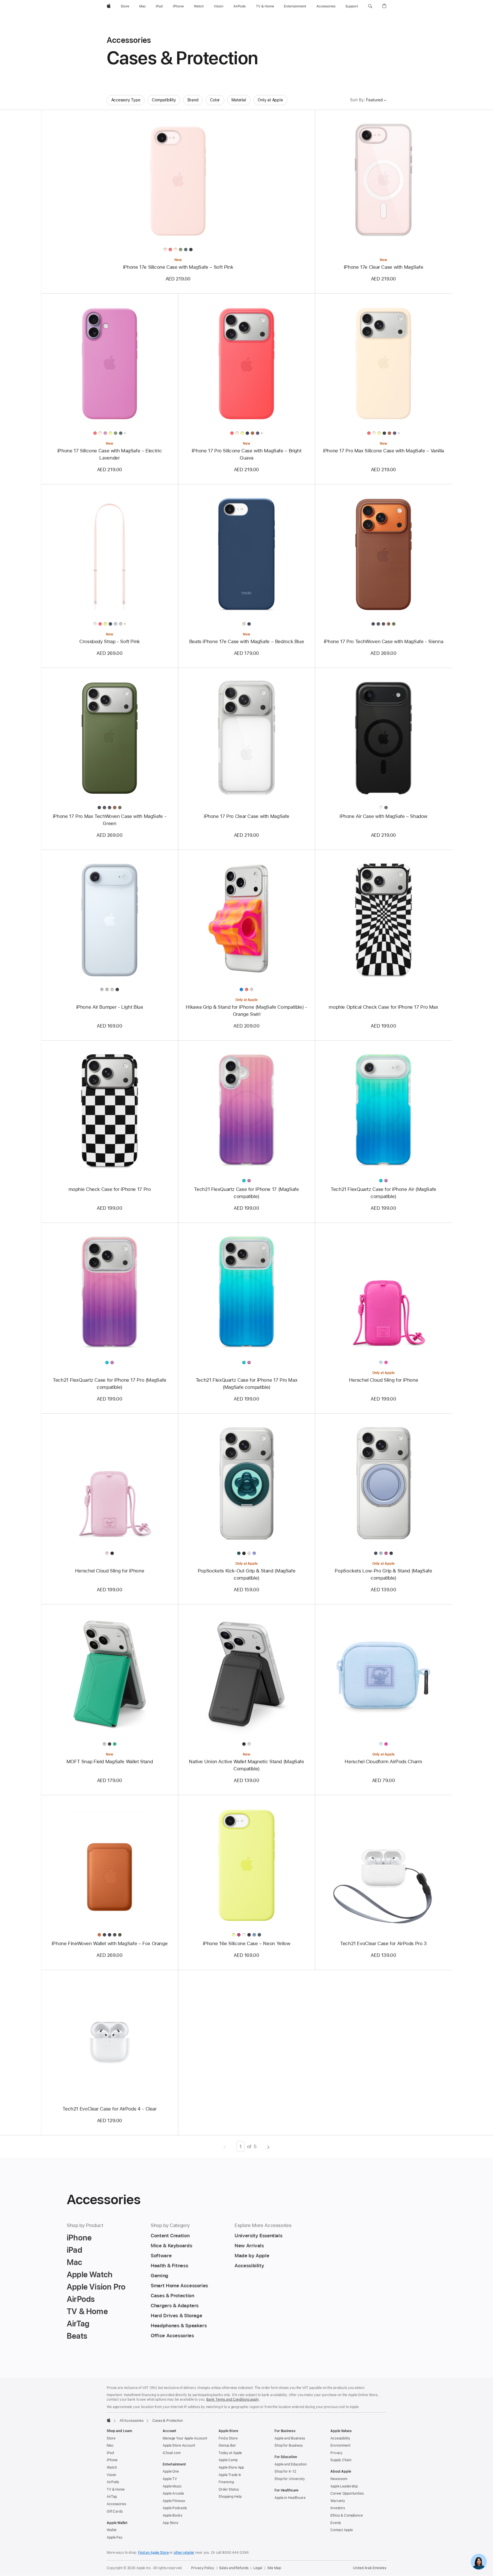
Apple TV (170, 2479)
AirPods (113, 2482)
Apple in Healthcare (290, 2498)
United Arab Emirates (370, 2568)
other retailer (184, 2553)
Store (111, 2438)
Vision (111, 2475)
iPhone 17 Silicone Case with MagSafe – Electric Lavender (110, 454)
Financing (226, 2482)
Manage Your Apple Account (185, 2438)
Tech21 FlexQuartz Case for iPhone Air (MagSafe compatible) (383, 1193)
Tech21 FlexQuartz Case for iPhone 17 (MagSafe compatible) (246, 1193)
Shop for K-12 (285, 2471)
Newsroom (339, 2479)
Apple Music (172, 2486)
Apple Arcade (173, 2493)
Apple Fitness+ (174, 2501)
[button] (370, 6)
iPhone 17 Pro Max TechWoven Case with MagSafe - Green (110, 820)
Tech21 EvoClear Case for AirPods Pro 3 (383, 1943)
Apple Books (172, 2515)
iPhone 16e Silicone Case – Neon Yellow (247, 1943)
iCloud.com (172, 2453)
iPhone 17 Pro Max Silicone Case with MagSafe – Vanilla (383, 451)
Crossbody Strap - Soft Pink (110, 641)
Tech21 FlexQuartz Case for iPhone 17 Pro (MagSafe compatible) (110, 1384)
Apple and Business (290, 2438)
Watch (112, 2467)
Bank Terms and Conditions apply (233, 2400)
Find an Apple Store (153, 2553)
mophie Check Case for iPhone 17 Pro (110, 1189)
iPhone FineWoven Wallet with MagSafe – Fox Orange (110, 1943)
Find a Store (228, 2438)
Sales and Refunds (234, 2568)
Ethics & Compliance (347, 2515)
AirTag (112, 2497)
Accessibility (340, 2438)
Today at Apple (230, 2453)
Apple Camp (228, 2460)
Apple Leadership (344, 2486)
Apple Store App (231, 2467)
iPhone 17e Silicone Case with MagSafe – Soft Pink (178, 267)
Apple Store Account (179, 2445)
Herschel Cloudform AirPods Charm (383, 1762)
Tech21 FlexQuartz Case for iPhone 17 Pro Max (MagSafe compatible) (247, 1384)
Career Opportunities (347, 2493)
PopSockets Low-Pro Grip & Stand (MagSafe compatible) (383, 1574)
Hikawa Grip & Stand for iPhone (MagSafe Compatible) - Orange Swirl (246, 1011)
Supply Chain (341, 2460)
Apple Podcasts (175, 2508)
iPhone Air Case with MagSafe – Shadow (383, 816)
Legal (258, 2568)
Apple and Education (291, 2464)
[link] (479, 2562)
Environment (340, 2445)
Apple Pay (115, 2537)
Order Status (229, 2489)
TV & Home (116, 2489)
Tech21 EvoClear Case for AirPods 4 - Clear (109, 2109)
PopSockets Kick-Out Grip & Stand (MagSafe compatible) (247, 1574)
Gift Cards (115, 2511)
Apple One (171, 2471)
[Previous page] (225, 2146)
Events (336, 2523)
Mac (110, 2445)
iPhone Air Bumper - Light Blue (110, 1007)
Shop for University (290, 2479)
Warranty (338, 2501)
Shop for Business (289, 2445)
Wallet (112, 2530)
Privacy (337, 2453)
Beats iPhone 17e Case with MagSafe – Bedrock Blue (247, 641)
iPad (110, 2453)
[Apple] (109, 2420)
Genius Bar (227, 2445)
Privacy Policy (203, 2568)
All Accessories (132, 2421)
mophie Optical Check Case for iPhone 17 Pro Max (383, 1007)
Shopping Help (230, 2497)
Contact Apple (342, 2530)
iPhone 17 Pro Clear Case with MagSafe (246, 816)
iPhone (112, 2460)
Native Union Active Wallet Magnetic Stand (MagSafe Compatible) (246, 1765)
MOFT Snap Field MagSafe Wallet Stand (110, 1762)
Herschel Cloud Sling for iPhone (383, 1380)
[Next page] (268, 2146)
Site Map (274, 2568)
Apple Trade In (230, 2475)
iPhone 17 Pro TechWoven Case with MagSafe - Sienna (383, 641)
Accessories (116, 2504)
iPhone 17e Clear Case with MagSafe (383, 267)
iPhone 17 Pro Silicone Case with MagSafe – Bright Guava (247, 454)
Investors (338, 2508)
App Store (170, 2523)
